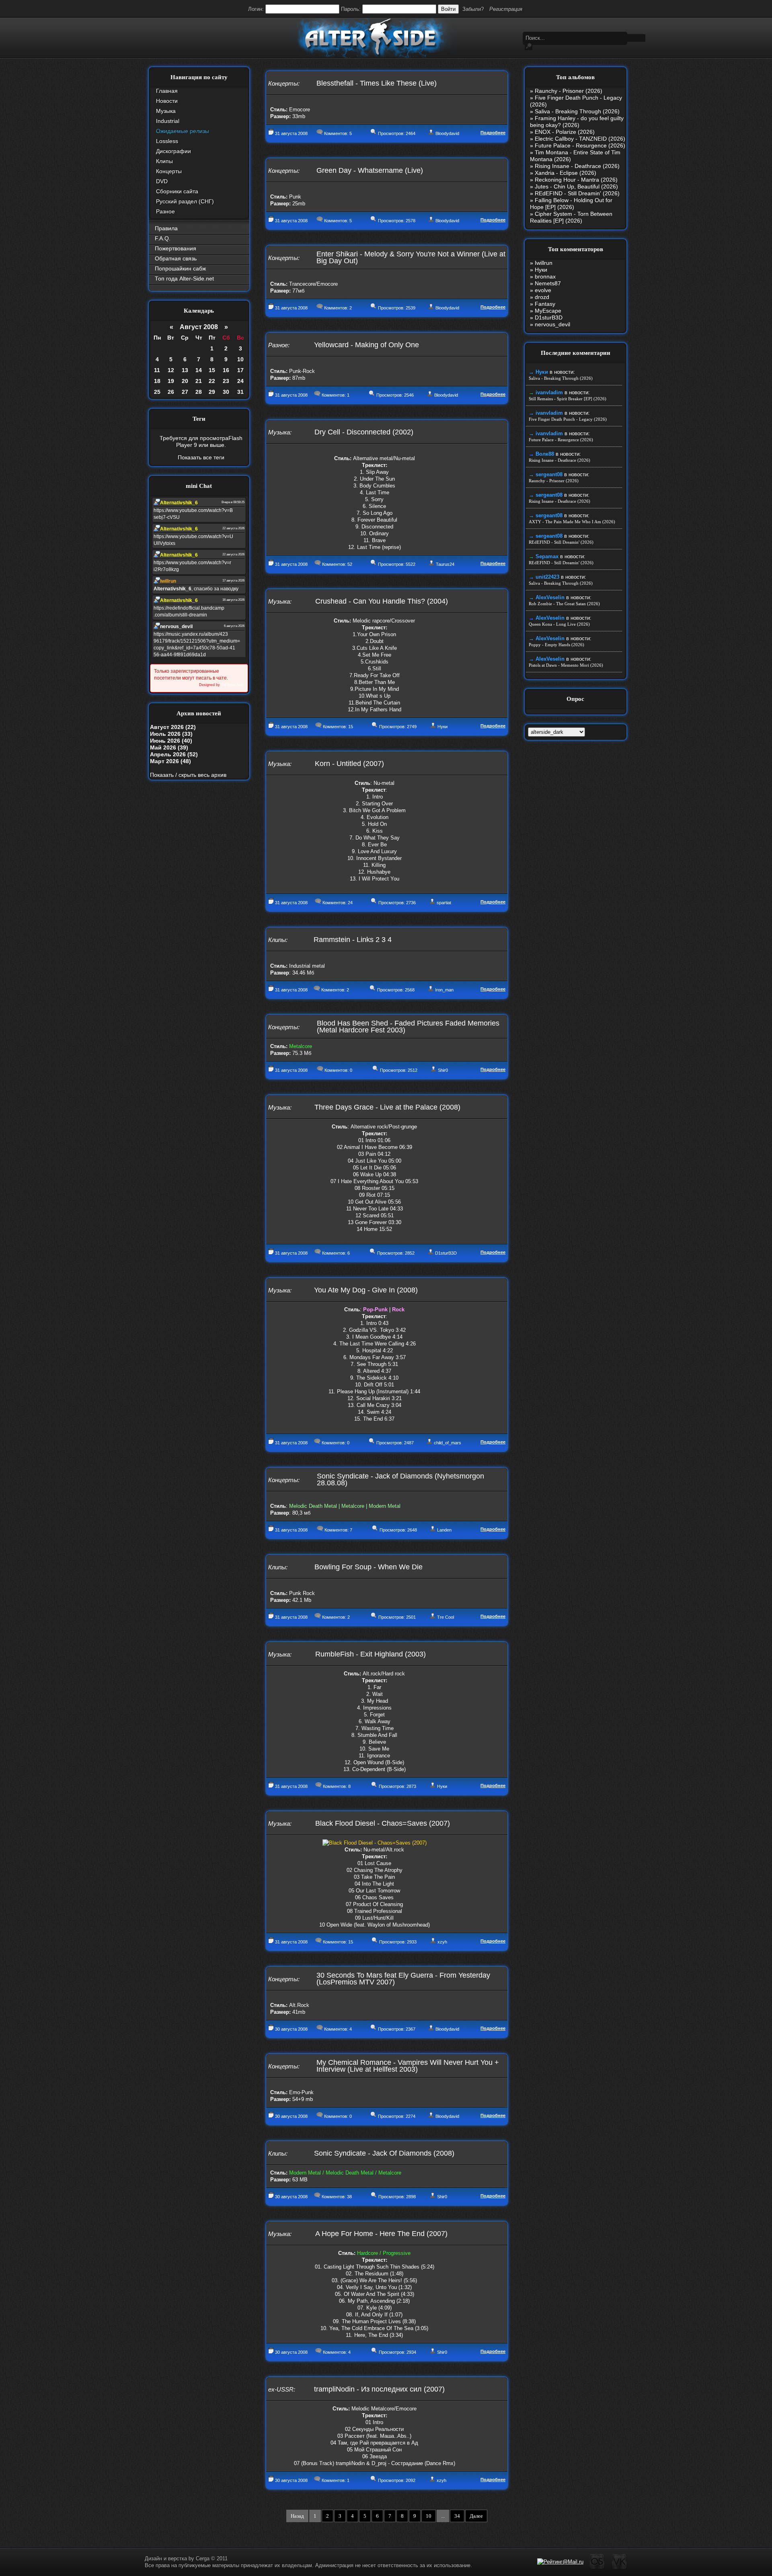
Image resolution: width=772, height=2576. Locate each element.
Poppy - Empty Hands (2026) (556, 645)
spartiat (444, 903)
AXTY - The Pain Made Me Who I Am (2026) (572, 522)
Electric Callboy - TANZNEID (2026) (580, 139)
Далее (476, 2516)
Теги (199, 419)
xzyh (442, 1942)
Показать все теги (201, 457)
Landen (444, 1530)
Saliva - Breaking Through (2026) (577, 111)
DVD (162, 181)
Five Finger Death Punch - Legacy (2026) (568, 419)
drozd (542, 297)
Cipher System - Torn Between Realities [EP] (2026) (571, 217)
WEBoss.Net (232, 685)
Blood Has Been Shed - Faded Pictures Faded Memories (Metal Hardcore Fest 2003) (408, 1027)
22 (212, 381)
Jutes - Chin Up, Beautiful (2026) (576, 186)
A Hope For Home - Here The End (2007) (381, 2234)
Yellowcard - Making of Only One (366, 345)
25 (157, 392)
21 (199, 381)
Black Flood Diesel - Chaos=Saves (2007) (383, 1823)
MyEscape (548, 311)
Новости (167, 101)
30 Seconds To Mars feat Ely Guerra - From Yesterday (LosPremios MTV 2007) (403, 1979)
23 (226, 381)
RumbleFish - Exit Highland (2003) (371, 1654)
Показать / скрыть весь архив (188, 775)
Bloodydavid (447, 133)
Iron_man (444, 990)
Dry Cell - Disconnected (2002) (364, 432)
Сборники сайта (177, 191)
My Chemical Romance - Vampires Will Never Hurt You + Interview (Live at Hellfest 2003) (408, 2066)
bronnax (545, 276)
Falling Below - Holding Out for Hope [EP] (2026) (571, 204)
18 (157, 381)
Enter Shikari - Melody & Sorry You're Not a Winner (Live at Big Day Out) (411, 257)
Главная (167, 91)
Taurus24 (445, 564)
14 (199, 370)
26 (171, 392)
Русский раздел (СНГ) (185, 201)
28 (199, 392)
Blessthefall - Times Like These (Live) (377, 83)
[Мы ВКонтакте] (619, 2568)
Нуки (442, 727)
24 (240, 381)
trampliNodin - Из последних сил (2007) (379, 2389)
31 (240, 392)
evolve (543, 290)
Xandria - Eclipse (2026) (566, 173)
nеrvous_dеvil (552, 324)
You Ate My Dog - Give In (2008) (366, 1290)
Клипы (164, 161)
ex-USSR (281, 2389)
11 (157, 370)
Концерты (169, 171)
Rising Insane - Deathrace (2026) (577, 166)
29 (212, 392)
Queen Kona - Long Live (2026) (559, 624)
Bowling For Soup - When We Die (369, 1567)
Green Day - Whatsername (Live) (370, 170)
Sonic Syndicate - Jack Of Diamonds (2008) (384, 2153)
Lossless (167, 141)
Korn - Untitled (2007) (349, 764)
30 (226, 392)
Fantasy (545, 304)
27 (185, 392)
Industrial (168, 121)
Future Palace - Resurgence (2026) (580, 145)
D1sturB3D (446, 1253)
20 (185, 381)
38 (349, 2197)
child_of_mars (448, 1443)
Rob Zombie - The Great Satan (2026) (564, 604)
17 (240, 370)
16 (226, 370)
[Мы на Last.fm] (597, 2568)
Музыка (166, 111)
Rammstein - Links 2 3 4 (353, 940)
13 (185, 370)
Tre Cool (446, 1617)
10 (240, 359)
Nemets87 (548, 283)
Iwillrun (544, 263)
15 (212, 370)
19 (171, 381)
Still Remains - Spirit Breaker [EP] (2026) (568, 399)
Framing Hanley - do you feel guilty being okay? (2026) (577, 122)
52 (350, 564)
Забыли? (473, 9)
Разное (165, 211)
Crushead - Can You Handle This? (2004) (382, 601)
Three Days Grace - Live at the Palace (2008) (387, 1107)
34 (457, 2516)
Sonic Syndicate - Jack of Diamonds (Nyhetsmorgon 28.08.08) (400, 1479)
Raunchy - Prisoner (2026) (569, 91)
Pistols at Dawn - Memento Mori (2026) (566, 665)
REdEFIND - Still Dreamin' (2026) (577, 193)
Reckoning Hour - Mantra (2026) (576, 180)
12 (171, 370)
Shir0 (443, 1070)
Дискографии (173, 151)
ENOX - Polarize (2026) (565, 132)
